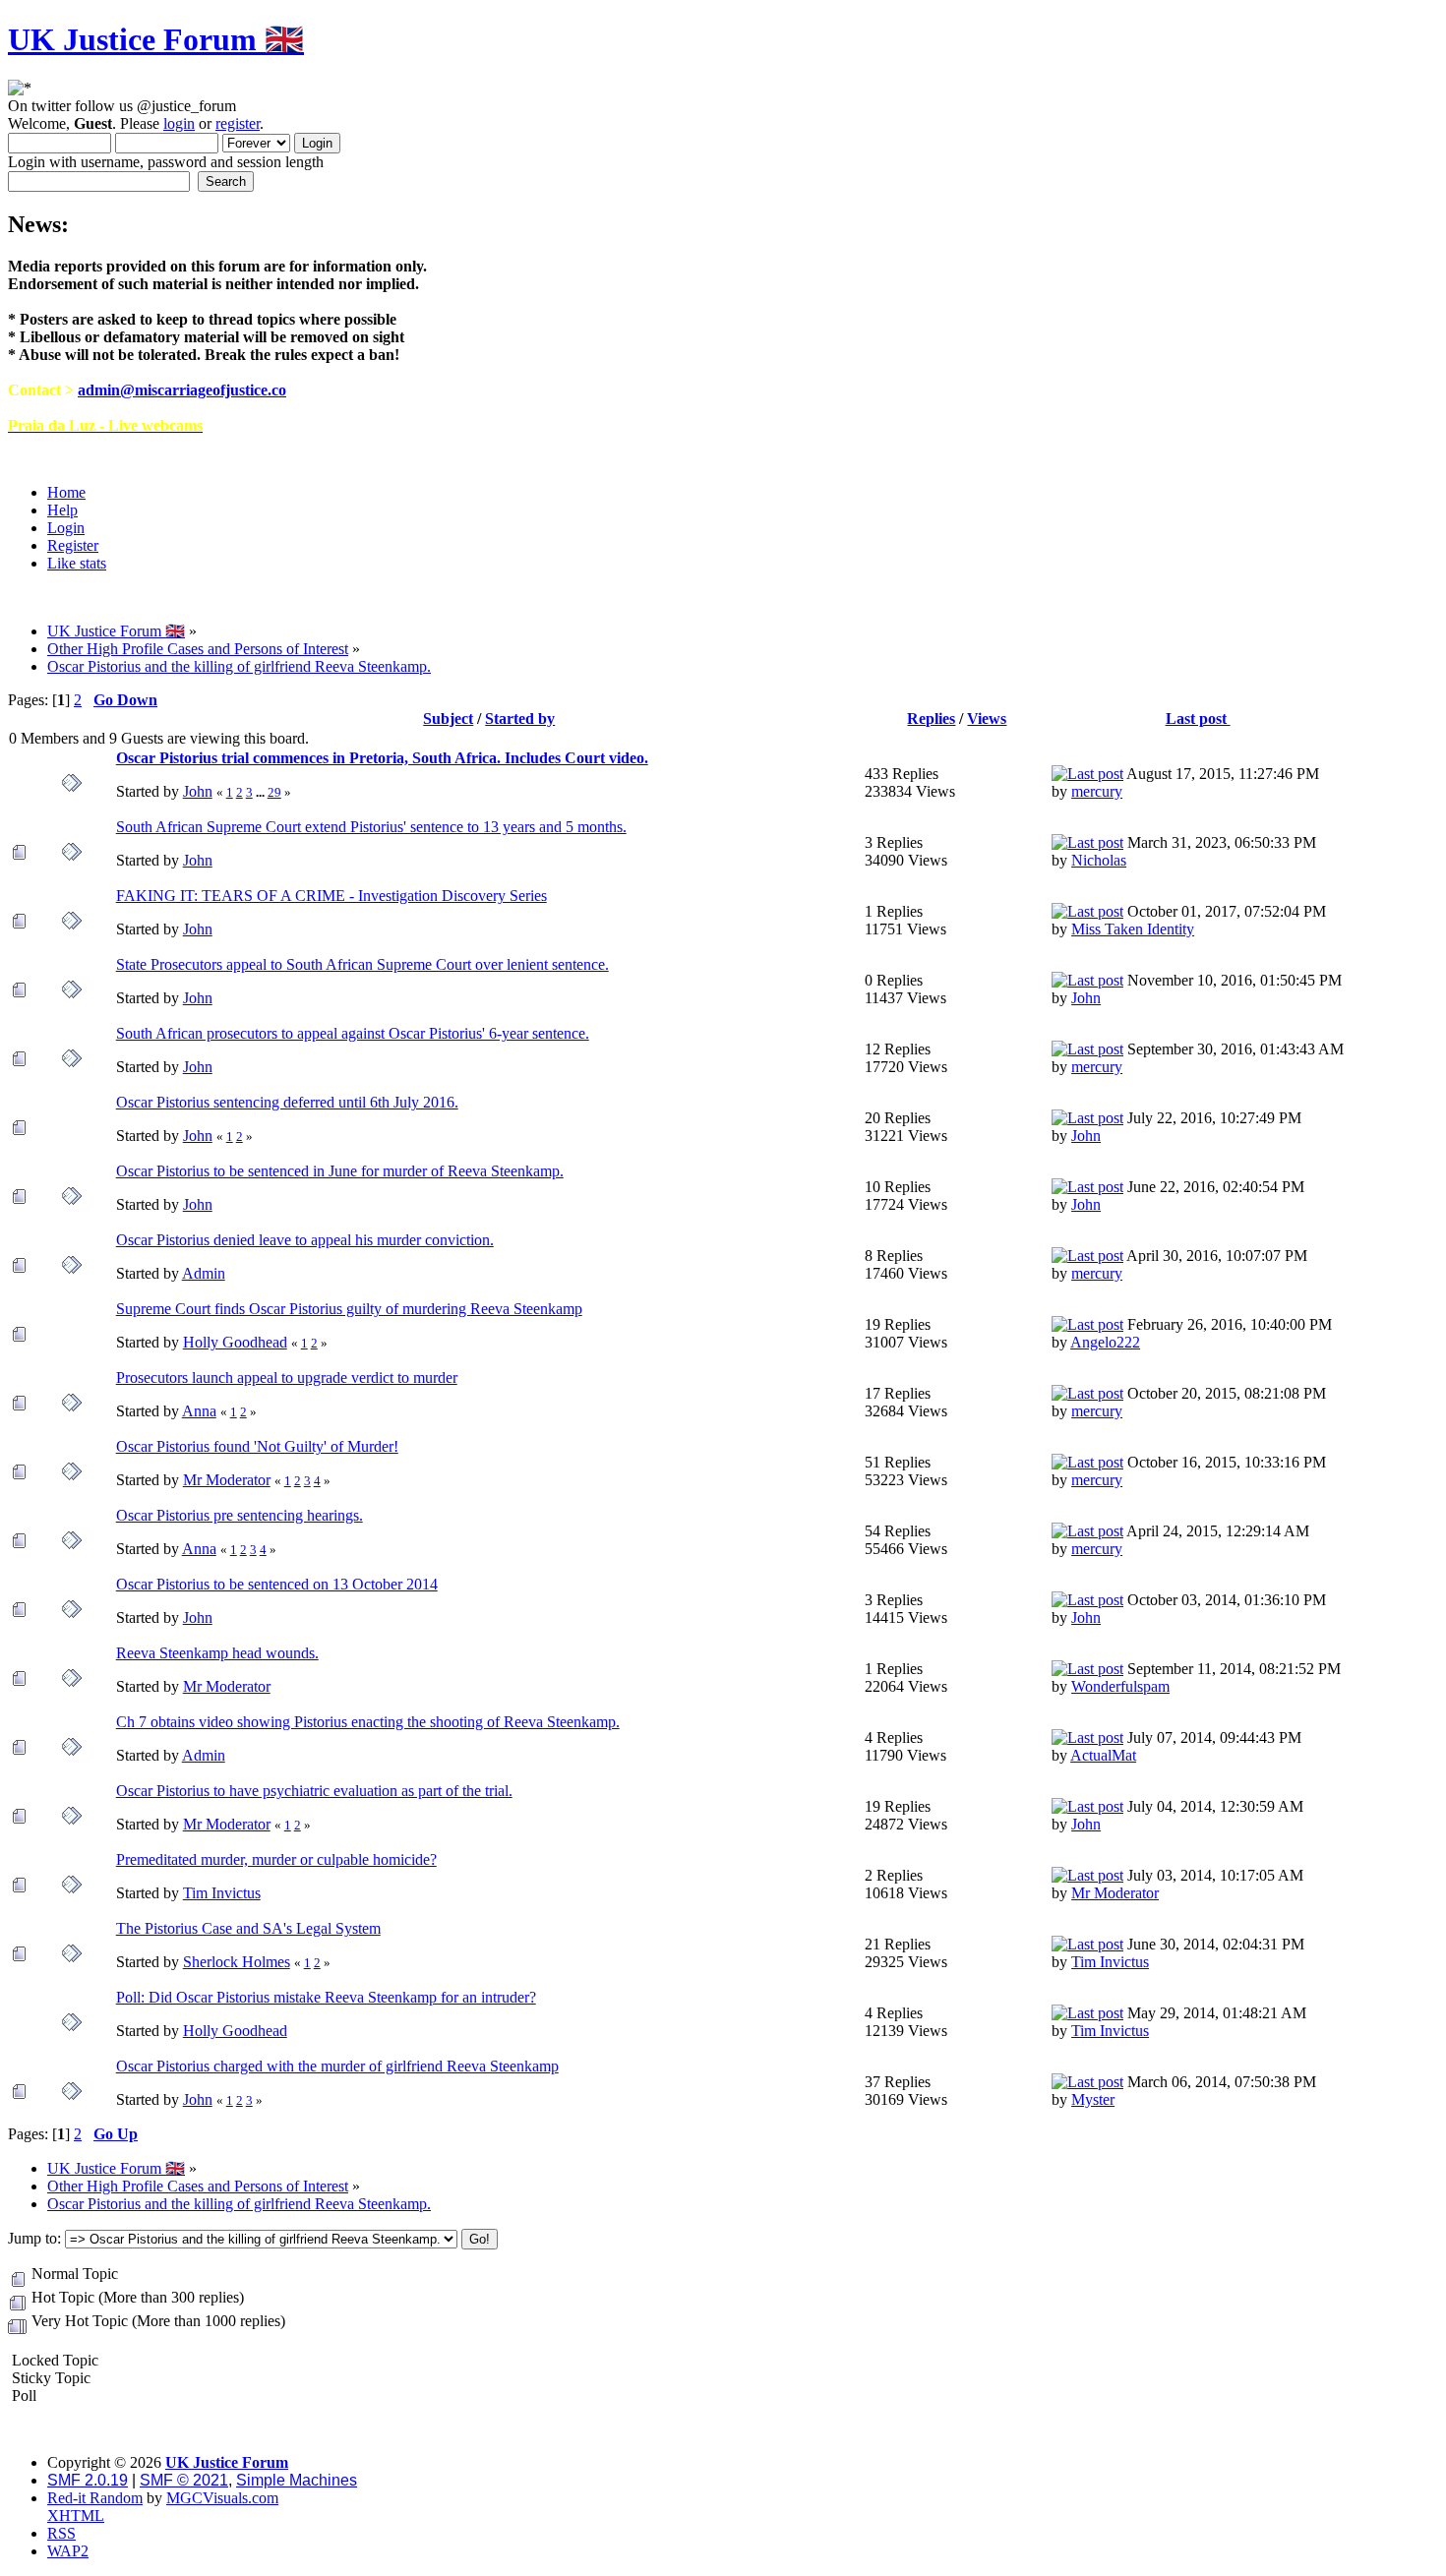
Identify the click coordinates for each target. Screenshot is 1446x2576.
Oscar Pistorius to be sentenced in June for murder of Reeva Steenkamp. (340, 1171)
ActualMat (1103, 1755)
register (238, 123)
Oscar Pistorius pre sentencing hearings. (240, 1515)
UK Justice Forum (227, 2462)
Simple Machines (297, 2480)
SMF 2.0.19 (88, 2480)
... (262, 792)
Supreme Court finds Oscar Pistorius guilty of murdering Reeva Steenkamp (349, 1309)
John (198, 791)
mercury (1097, 791)
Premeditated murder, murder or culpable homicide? (276, 1859)
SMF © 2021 (184, 2480)
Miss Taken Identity (1133, 929)
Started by (520, 719)
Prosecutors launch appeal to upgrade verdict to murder (287, 1378)
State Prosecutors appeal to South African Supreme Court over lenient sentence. (362, 964)
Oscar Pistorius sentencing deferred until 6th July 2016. (287, 1102)
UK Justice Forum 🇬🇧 (156, 39)
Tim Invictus (222, 1893)
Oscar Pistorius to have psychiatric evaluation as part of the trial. (314, 1791)
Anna (199, 1411)
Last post (1198, 719)
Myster (1093, 2099)
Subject (448, 719)
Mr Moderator (227, 1480)
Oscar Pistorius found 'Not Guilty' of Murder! (257, 1446)
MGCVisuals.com (222, 2498)
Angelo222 (1105, 1342)
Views (987, 719)
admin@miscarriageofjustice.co (182, 390)
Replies (931, 719)
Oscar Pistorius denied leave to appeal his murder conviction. (305, 1240)
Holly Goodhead (235, 1342)
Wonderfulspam (1120, 1686)
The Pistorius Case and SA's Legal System (248, 1928)
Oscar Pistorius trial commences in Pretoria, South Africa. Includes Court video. (382, 758)
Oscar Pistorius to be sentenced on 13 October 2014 (277, 1584)
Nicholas (1099, 860)
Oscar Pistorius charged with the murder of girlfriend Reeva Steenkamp (337, 2066)
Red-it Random (95, 2498)
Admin (204, 1273)
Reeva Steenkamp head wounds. (217, 1653)
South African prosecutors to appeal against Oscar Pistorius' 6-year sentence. (353, 1033)
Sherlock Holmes (237, 1962)
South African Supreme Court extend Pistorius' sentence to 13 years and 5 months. (371, 827)
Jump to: (34, 2238)
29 (274, 792)
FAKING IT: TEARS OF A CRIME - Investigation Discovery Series (331, 896)
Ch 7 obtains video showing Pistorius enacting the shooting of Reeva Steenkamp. (368, 1722)
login (179, 123)
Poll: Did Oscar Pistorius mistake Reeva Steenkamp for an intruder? (326, 1997)
